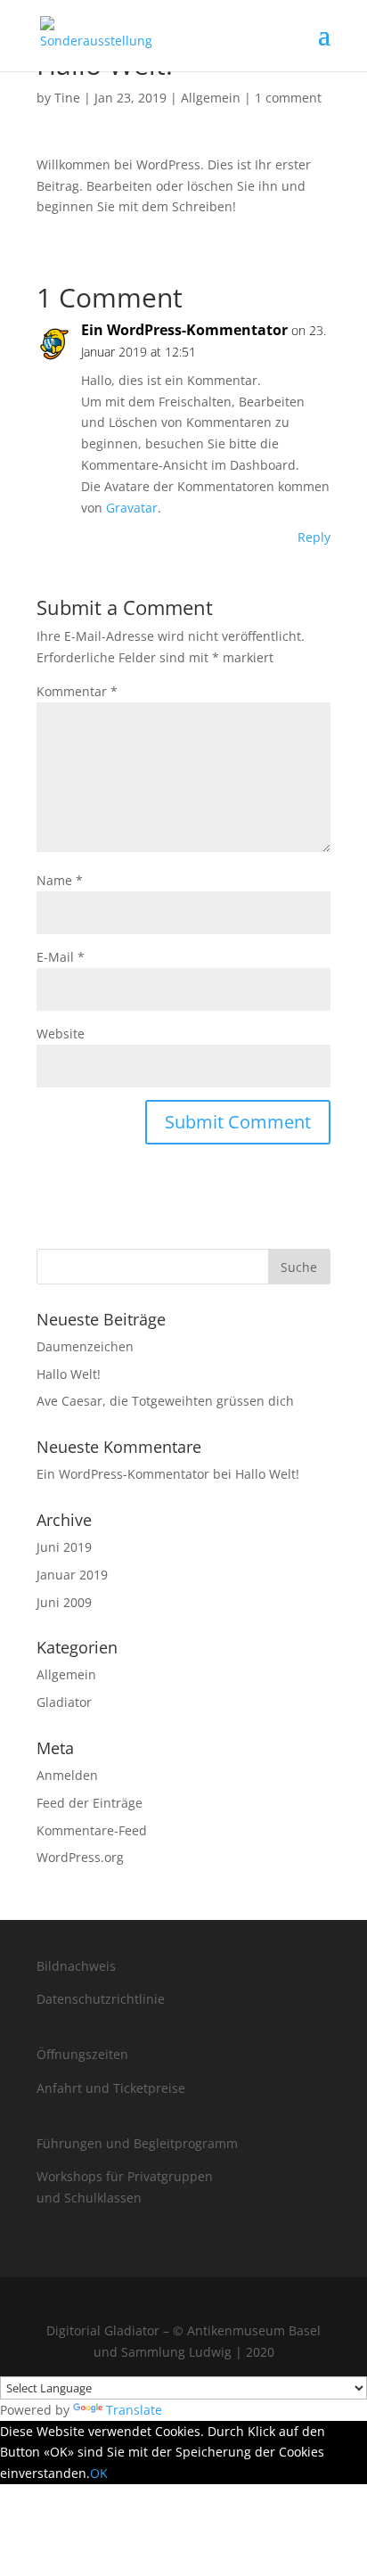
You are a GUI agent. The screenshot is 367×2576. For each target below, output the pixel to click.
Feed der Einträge (90, 1803)
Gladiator (64, 1702)
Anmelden (67, 1775)
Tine (67, 98)
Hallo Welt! (69, 1374)
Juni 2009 (64, 1602)
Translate (134, 2410)
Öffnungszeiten (82, 2054)
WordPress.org (80, 1857)
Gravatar (132, 508)
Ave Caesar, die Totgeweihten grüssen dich (165, 1401)
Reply (314, 537)
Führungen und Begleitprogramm (137, 2143)
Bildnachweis (76, 1966)
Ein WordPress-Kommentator (184, 330)
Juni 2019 (64, 1547)
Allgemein (211, 98)
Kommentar (77, 691)
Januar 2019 (72, 1575)
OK (99, 2473)
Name (60, 880)
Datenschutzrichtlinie (101, 1999)
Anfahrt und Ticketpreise (111, 2088)
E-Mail (61, 957)
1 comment (288, 98)
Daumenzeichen (85, 1346)
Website (61, 1034)
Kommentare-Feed (92, 1830)
